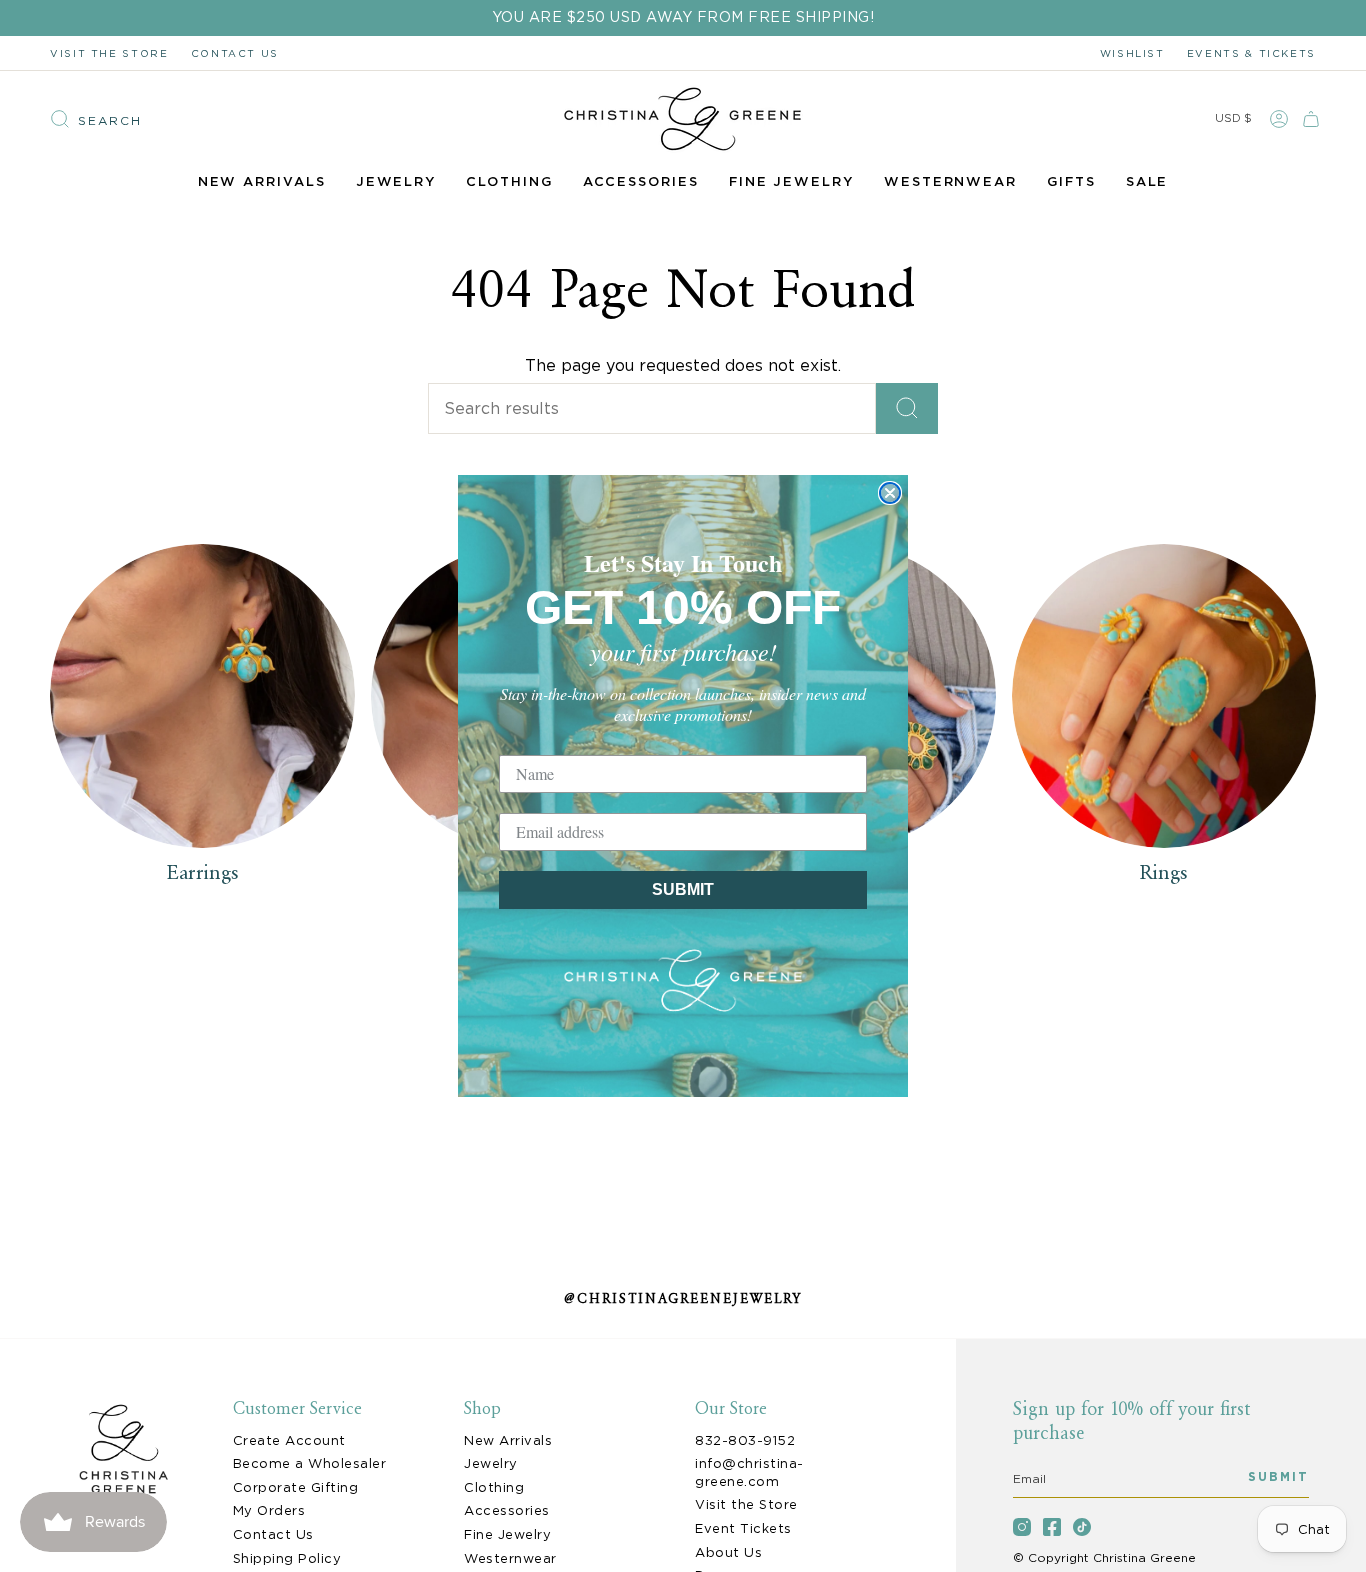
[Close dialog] (890, 493)
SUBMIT (683, 889)
